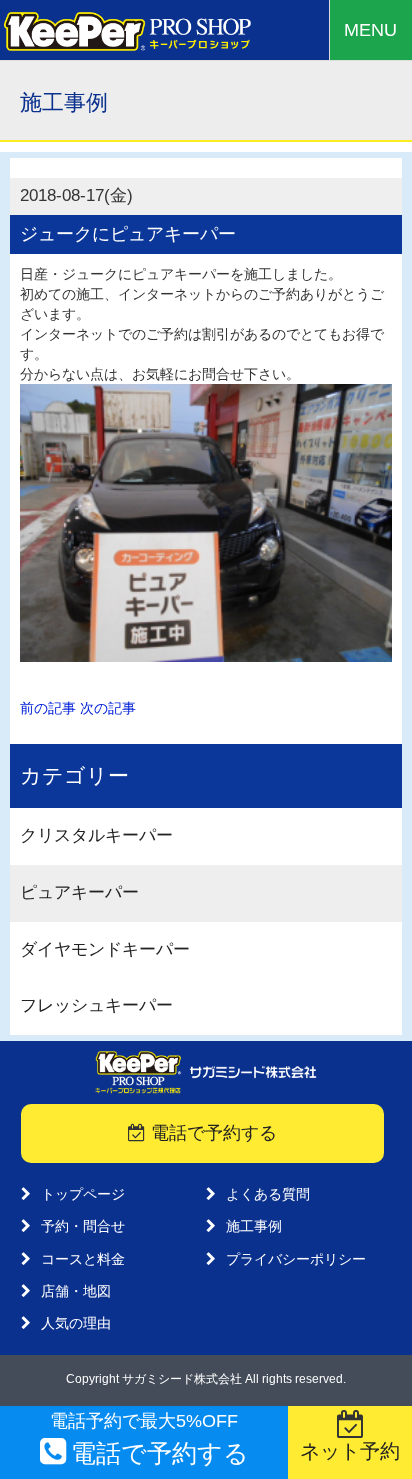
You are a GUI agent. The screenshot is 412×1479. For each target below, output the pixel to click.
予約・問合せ (83, 1226)
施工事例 (254, 1226)
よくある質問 (268, 1194)
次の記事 (108, 708)
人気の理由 (76, 1323)
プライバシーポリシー (296, 1259)
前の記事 (48, 708)
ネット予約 (350, 1451)
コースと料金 (83, 1259)
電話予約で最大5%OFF (149, 1439)
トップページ (83, 1194)
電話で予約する (211, 1133)
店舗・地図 (76, 1291)
